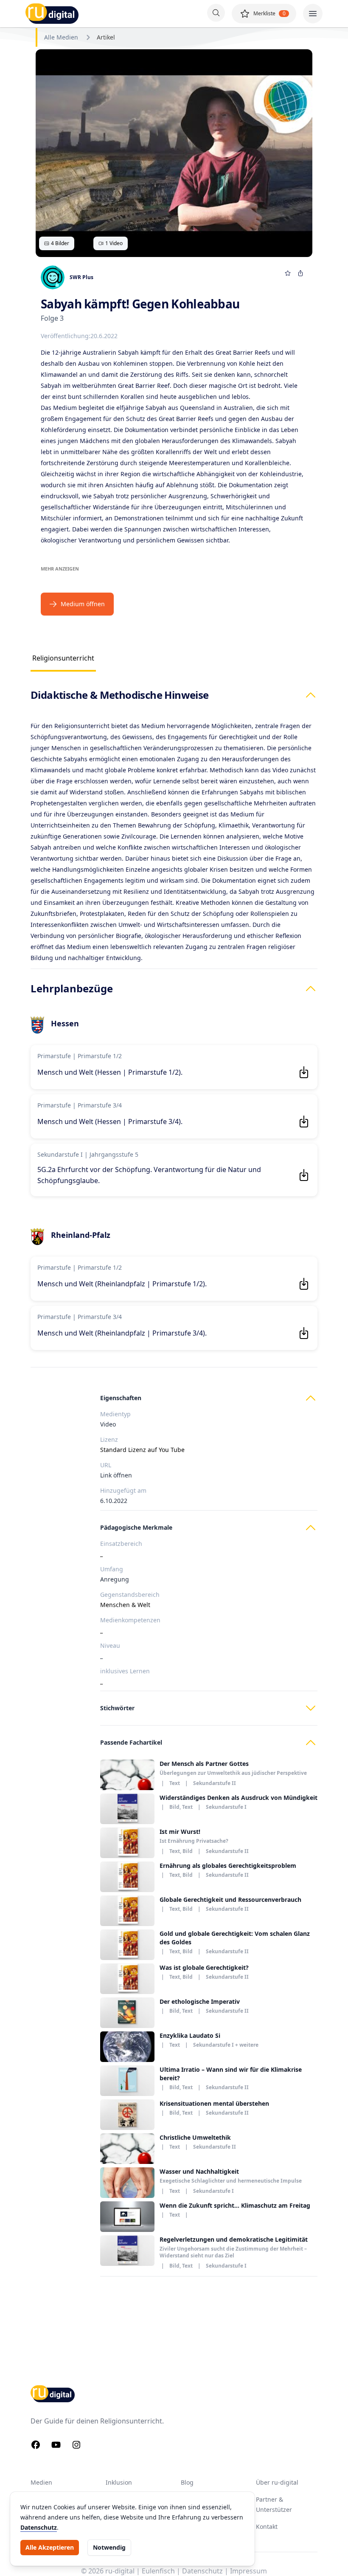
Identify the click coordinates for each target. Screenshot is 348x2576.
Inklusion (119, 2482)
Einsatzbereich (121, 1544)
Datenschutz (39, 2527)
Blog (187, 2482)
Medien (41, 2482)
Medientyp (115, 1414)
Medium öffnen (83, 604)
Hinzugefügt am (123, 1490)
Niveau (110, 1645)
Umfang (112, 1569)
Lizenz (109, 1439)
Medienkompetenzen (130, 1620)
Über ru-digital (277, 2482)
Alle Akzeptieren (50, 2547)
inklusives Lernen (125, 1671)
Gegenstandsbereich (130, 1594)
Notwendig (109, 2547)
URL (106, 1465)
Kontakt (267, 2527)
